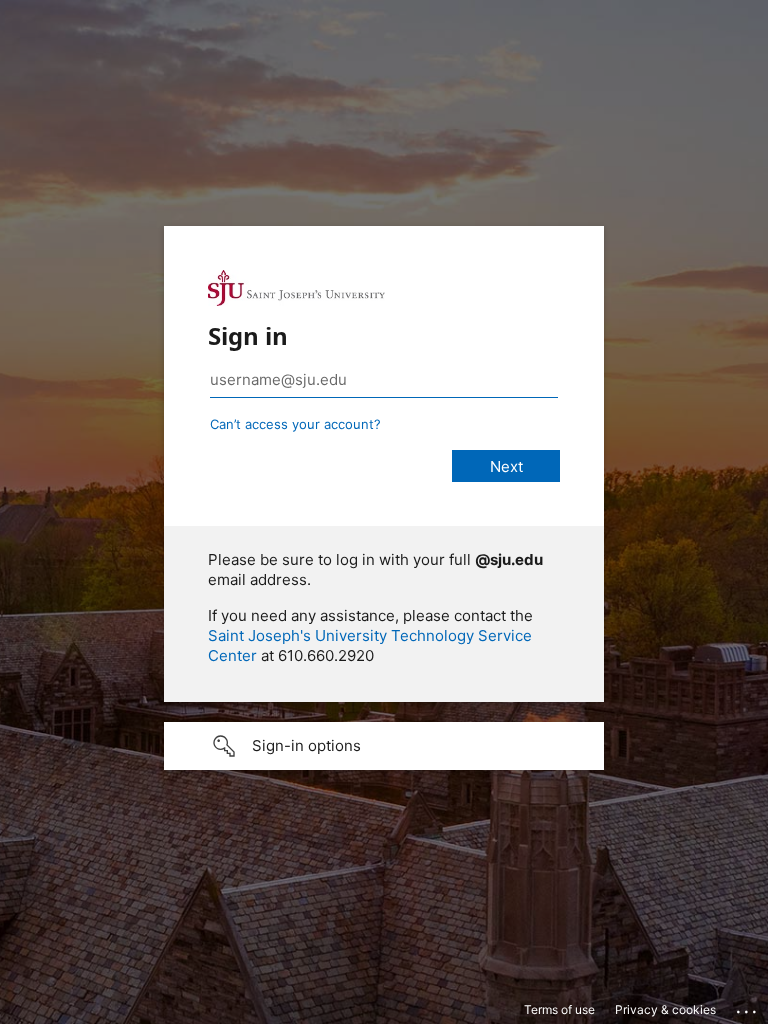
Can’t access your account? (295, 424)
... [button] (748, 1007)
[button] (384, 746)
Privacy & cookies (665, 1009)
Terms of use (559, 1009)
